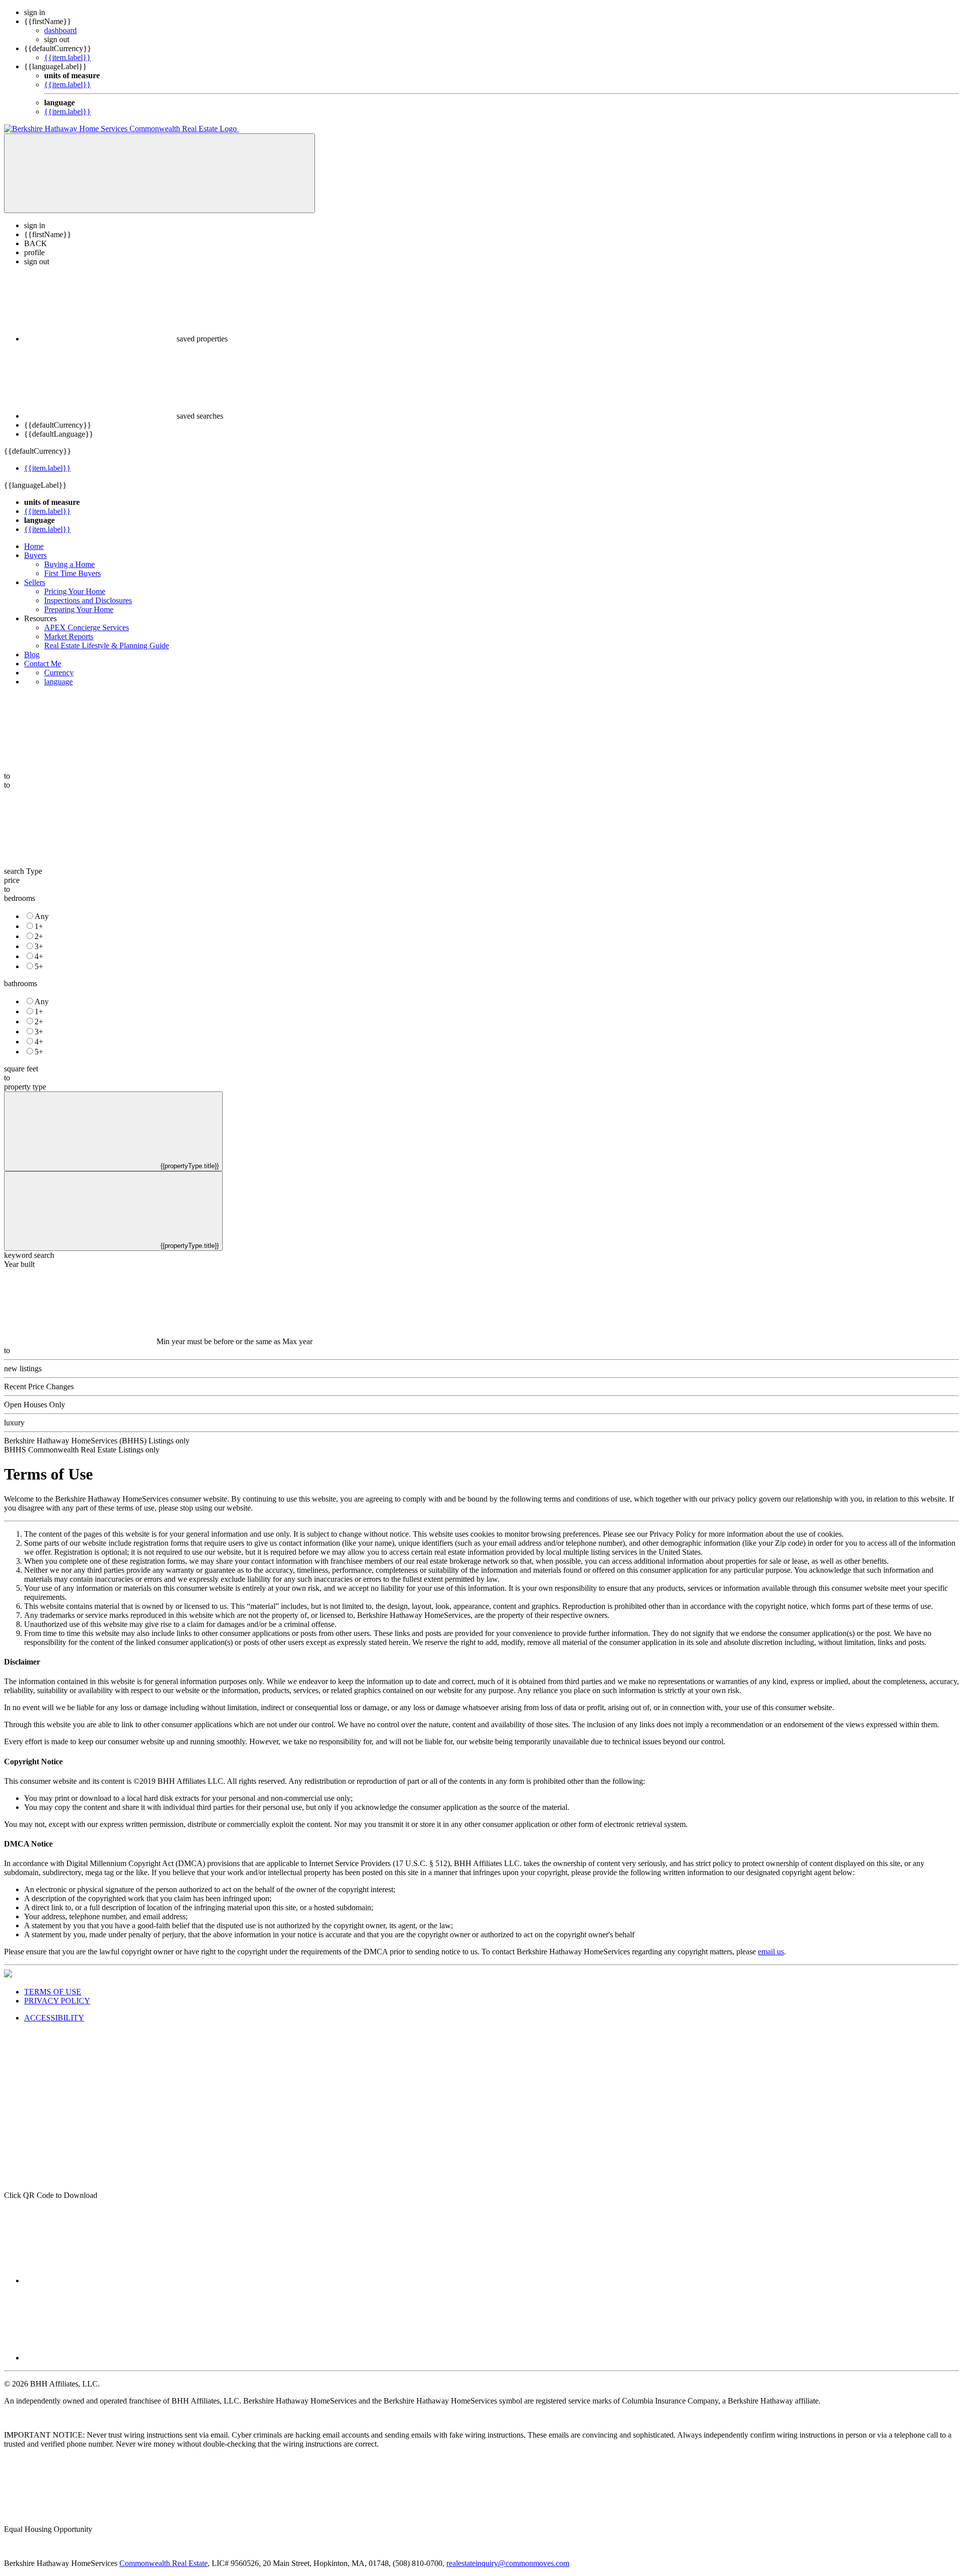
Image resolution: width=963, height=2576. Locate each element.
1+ (39, 926)
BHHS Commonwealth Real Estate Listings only (82, 1450)
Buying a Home (69, 564)
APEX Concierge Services (87, 627)
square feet (21, 1069)
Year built (19, 1264)
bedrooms (20, 898)
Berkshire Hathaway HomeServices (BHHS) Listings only (97, 1441)
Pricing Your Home (75, 591)
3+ (39, 946)
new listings (23, 1368)
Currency (59, 673)
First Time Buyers (72, 573)
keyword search (29, 1255)
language (58, 682)
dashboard (60, 30)
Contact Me (43, 664)
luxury (14, 1423)
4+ (39, 956)
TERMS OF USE (53, 1992)
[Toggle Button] (159, 173)
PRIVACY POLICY (57, 2001)
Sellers (35, 582)
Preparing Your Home (79, 609)
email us (771, 1952)
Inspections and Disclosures (88, 600)
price (12, 880)
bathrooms (21, 983)
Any (42, 916)
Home (34, 546)
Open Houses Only (35, 1405)
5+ (39, 966)
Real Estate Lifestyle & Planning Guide (107, 646)
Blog (32, 655)
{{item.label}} (67, 57)
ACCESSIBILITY (54, 2018)
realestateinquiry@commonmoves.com (508, 2563)
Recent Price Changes (39, 1387)
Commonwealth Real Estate (164, 2563)
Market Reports (69, 636)
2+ (39, 936)
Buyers (35, 555)
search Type (23, 871)
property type (25, 1087)
